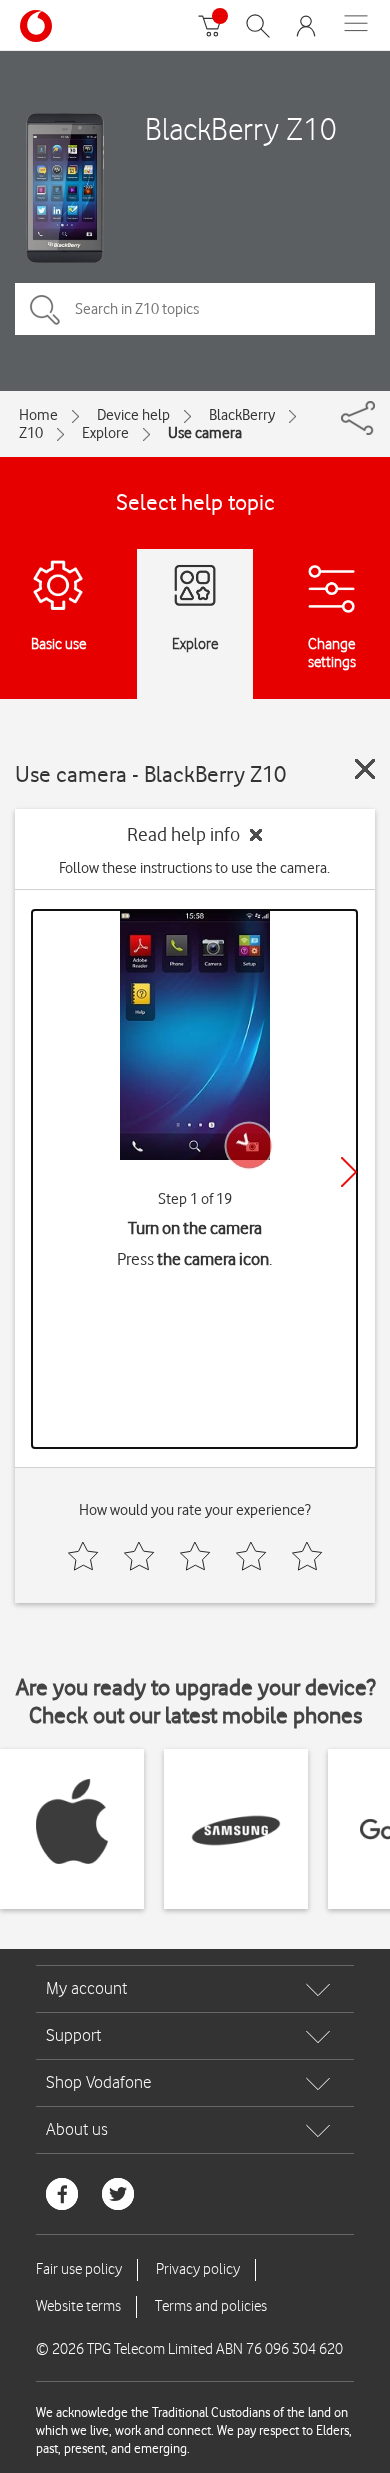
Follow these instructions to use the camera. (194, 868)
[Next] (349, 1172)
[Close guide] (365, 769)
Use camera (205, 433)
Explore (105, 433)
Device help (133, 415)
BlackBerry (242, 415)
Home (38, 415)
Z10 (31, 433)
